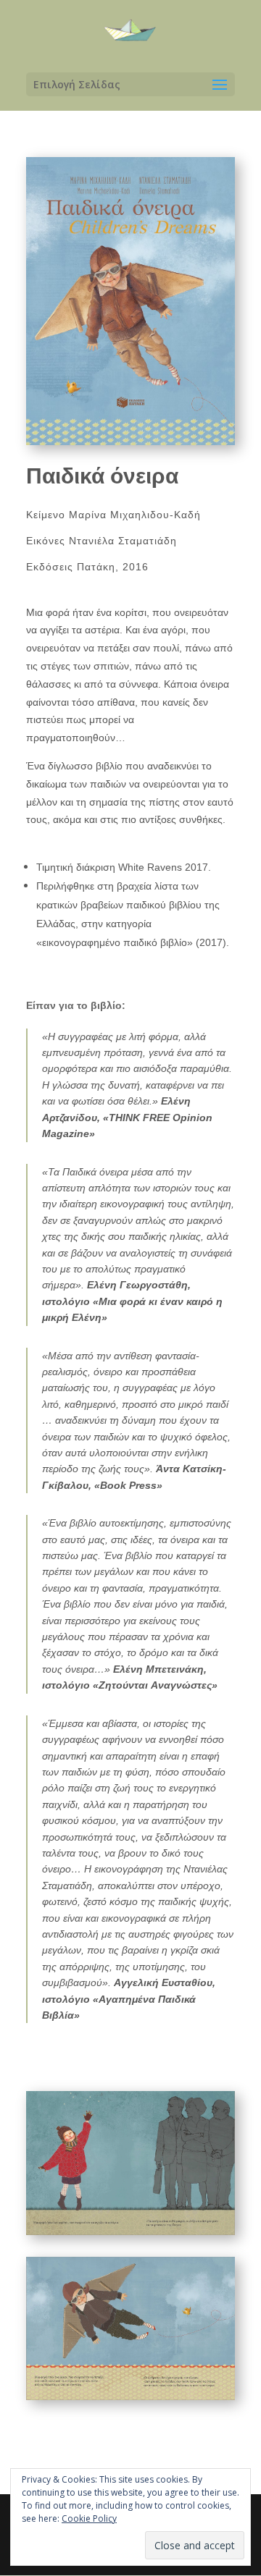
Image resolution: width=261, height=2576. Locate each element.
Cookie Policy (89, 2518)
